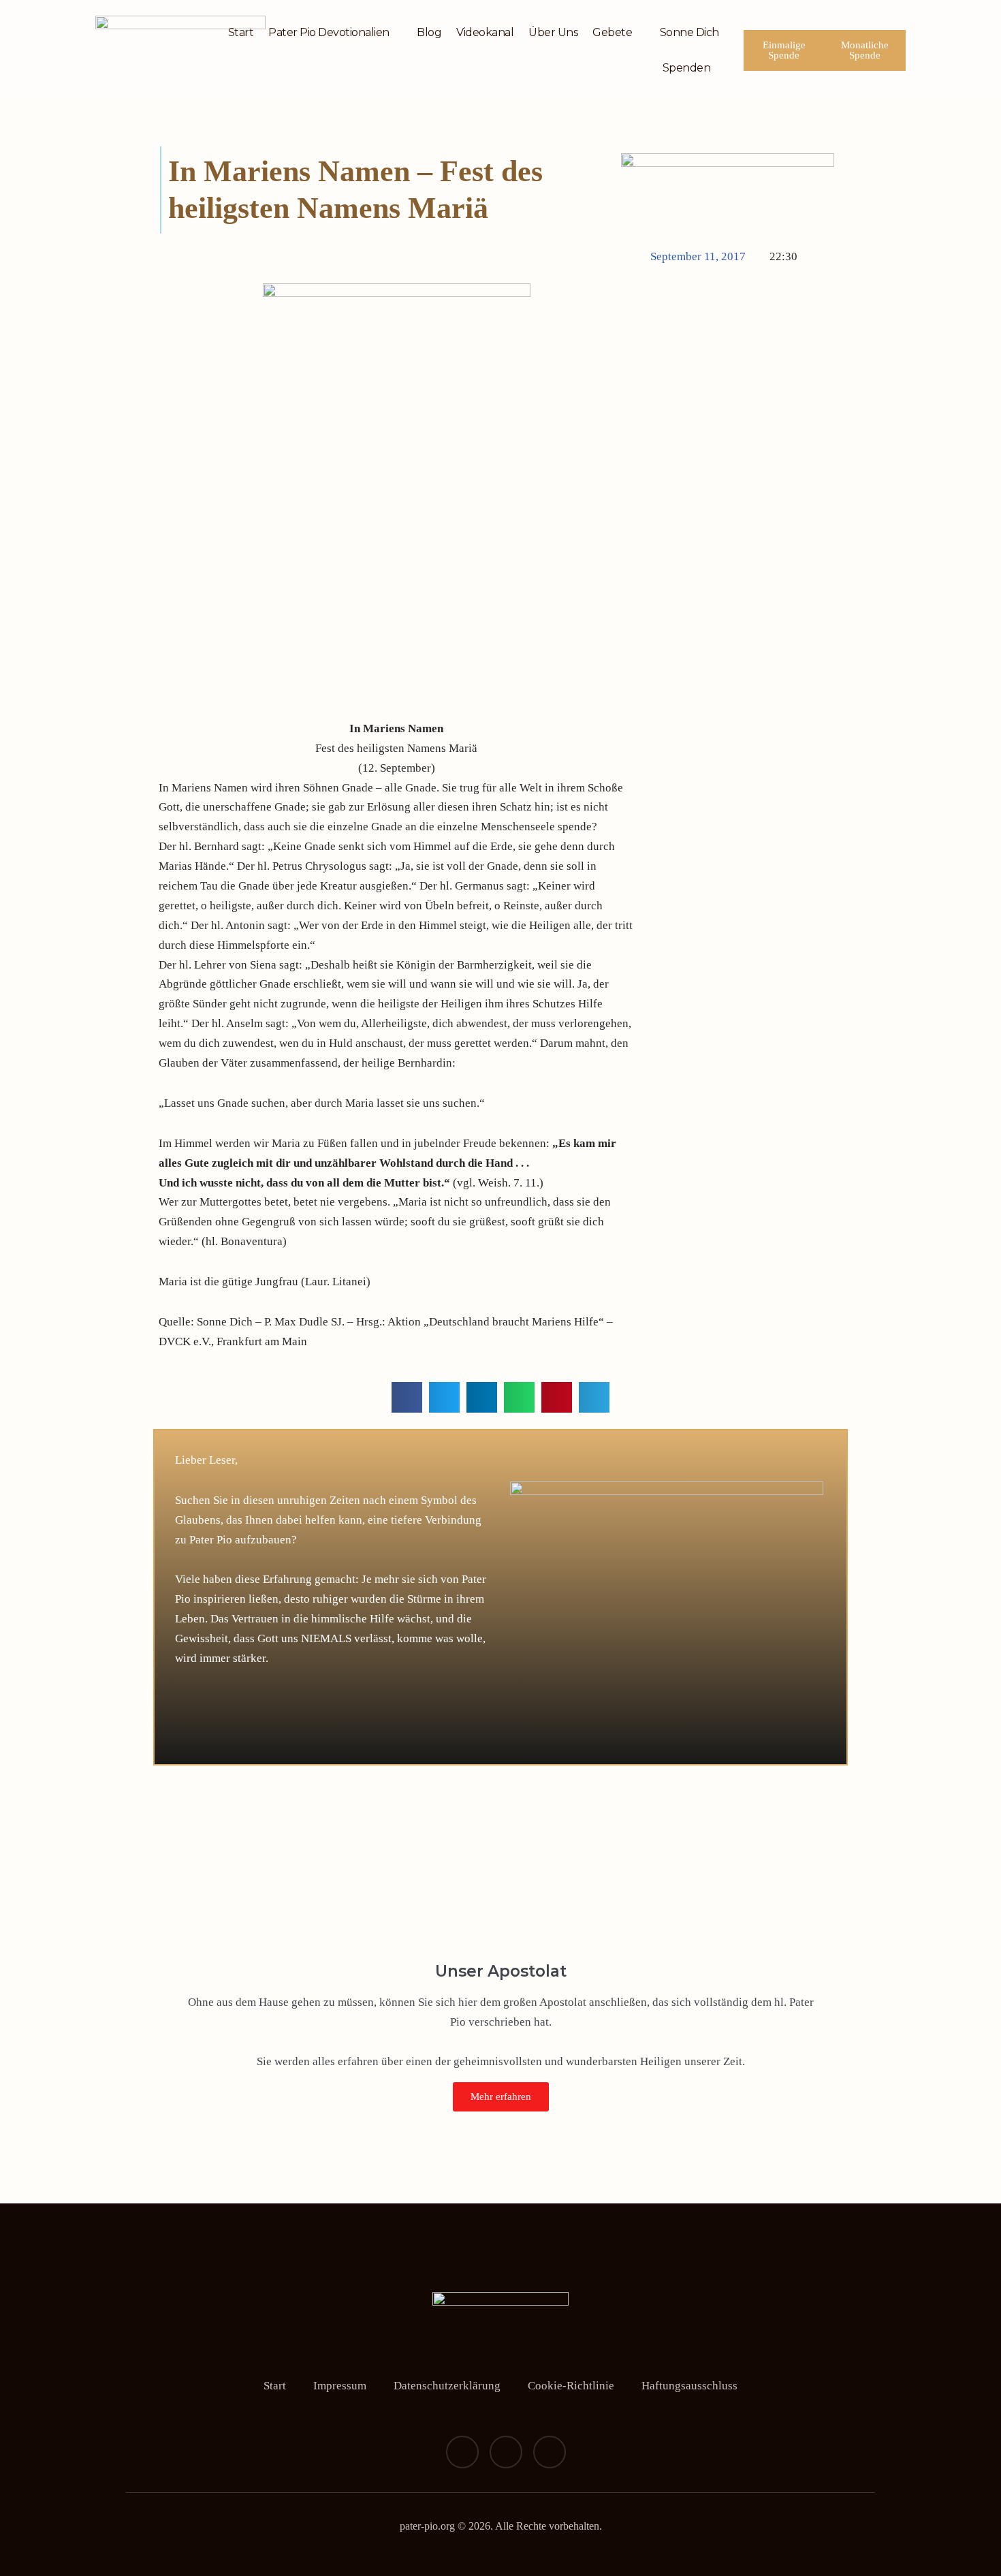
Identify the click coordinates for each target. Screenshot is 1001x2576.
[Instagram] (506, 2452)
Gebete (612, 32)
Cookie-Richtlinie (571, 2386)
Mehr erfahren (501, 2096)
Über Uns (553, 32)
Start (241, 32)
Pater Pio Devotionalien (329, 32)
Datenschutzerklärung (447, 2386)
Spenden (687, 68)
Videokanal (485, 32)
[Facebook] (462, 2452)
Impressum (340, 2386)
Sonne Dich (689, 32)
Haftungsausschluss (689, 2386)
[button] (407, 1397)
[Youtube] (550, 2452)
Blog (429, 32)
